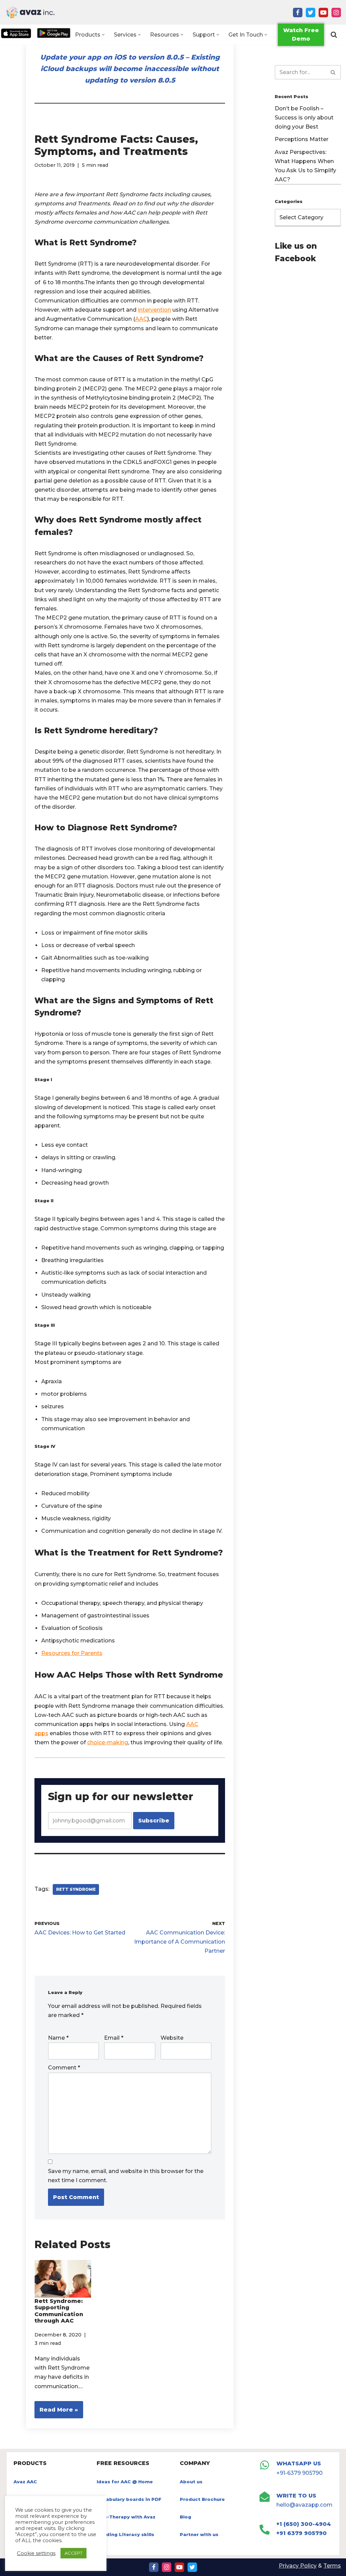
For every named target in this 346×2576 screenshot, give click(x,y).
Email (114, 2038)
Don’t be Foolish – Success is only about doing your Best (304, 118)
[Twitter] (311, 13)
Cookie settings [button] (36, 2553)
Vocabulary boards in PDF (129, 2499)
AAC (141, 319)
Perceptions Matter (302, 139)
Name (58, 2038)
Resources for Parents (72, 1653)
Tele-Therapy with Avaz (126, 2517)
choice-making (108, 1742)
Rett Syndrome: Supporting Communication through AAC (59, 2311)
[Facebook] (298, 13)
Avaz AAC (25, 2482)
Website (172, 2038)
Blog (186, 2517)
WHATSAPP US (299, 2463)
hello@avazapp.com (304, 2505)
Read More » (56, 2412)
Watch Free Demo (301, 35)
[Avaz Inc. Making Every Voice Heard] (30, 12)
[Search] (334, 35)
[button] (103, 35)
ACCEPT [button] (73, 2553)
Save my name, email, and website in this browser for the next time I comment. (126, 2176)
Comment (64, 2068)
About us (191, 2482)
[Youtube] (323, 13)
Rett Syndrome (76, 1889)
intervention (154, 310)
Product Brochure (202, 2499)
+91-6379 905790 (300, 2473)
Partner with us (199, 2534)
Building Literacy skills (125, 2534)
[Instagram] (336, 13)
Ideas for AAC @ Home (125, 2482)
